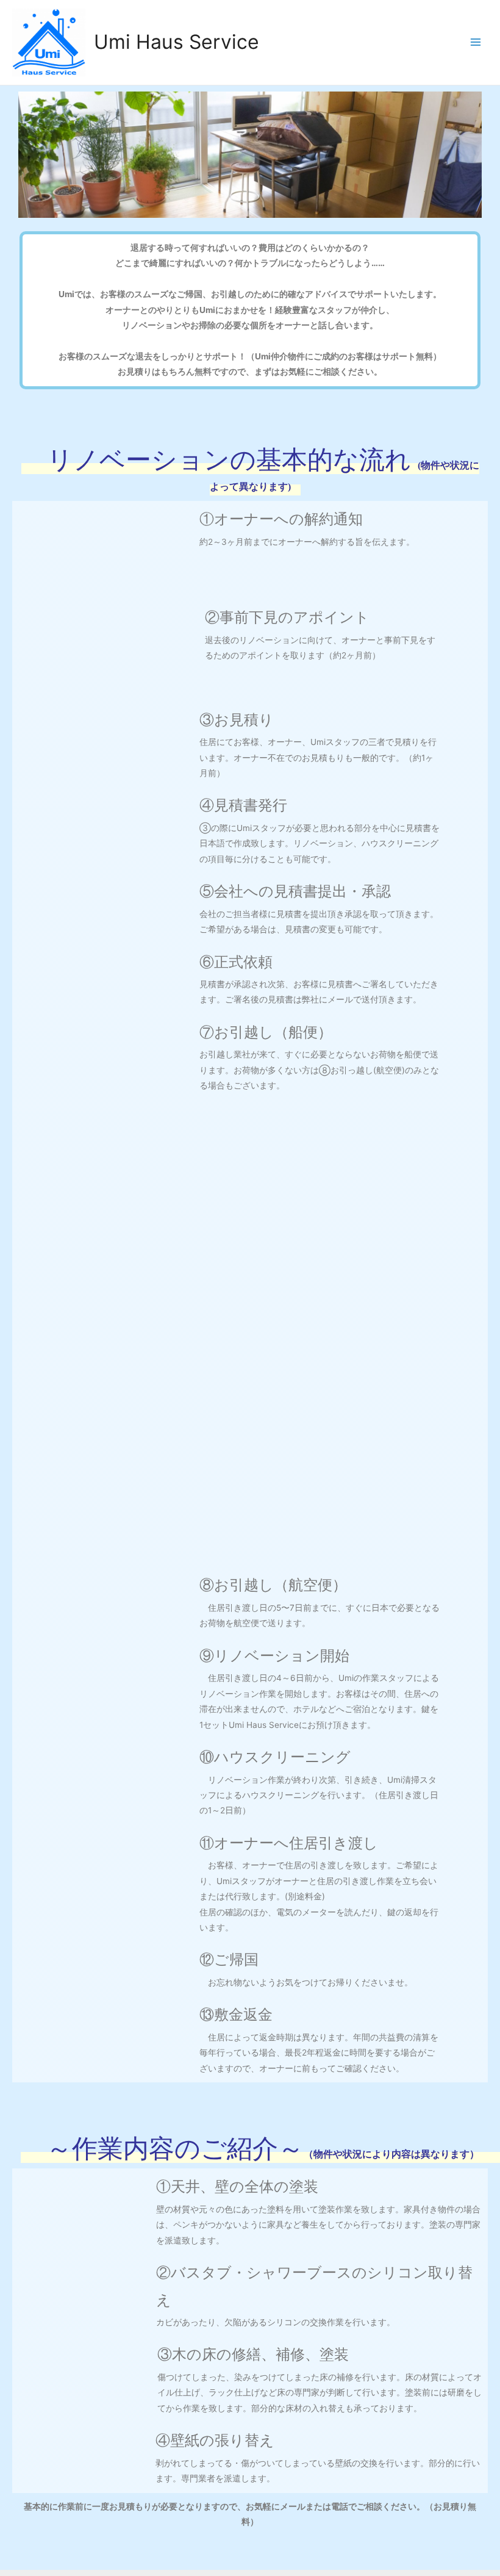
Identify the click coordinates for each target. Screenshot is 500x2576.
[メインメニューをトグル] (476, 42)
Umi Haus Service (177, 42)
